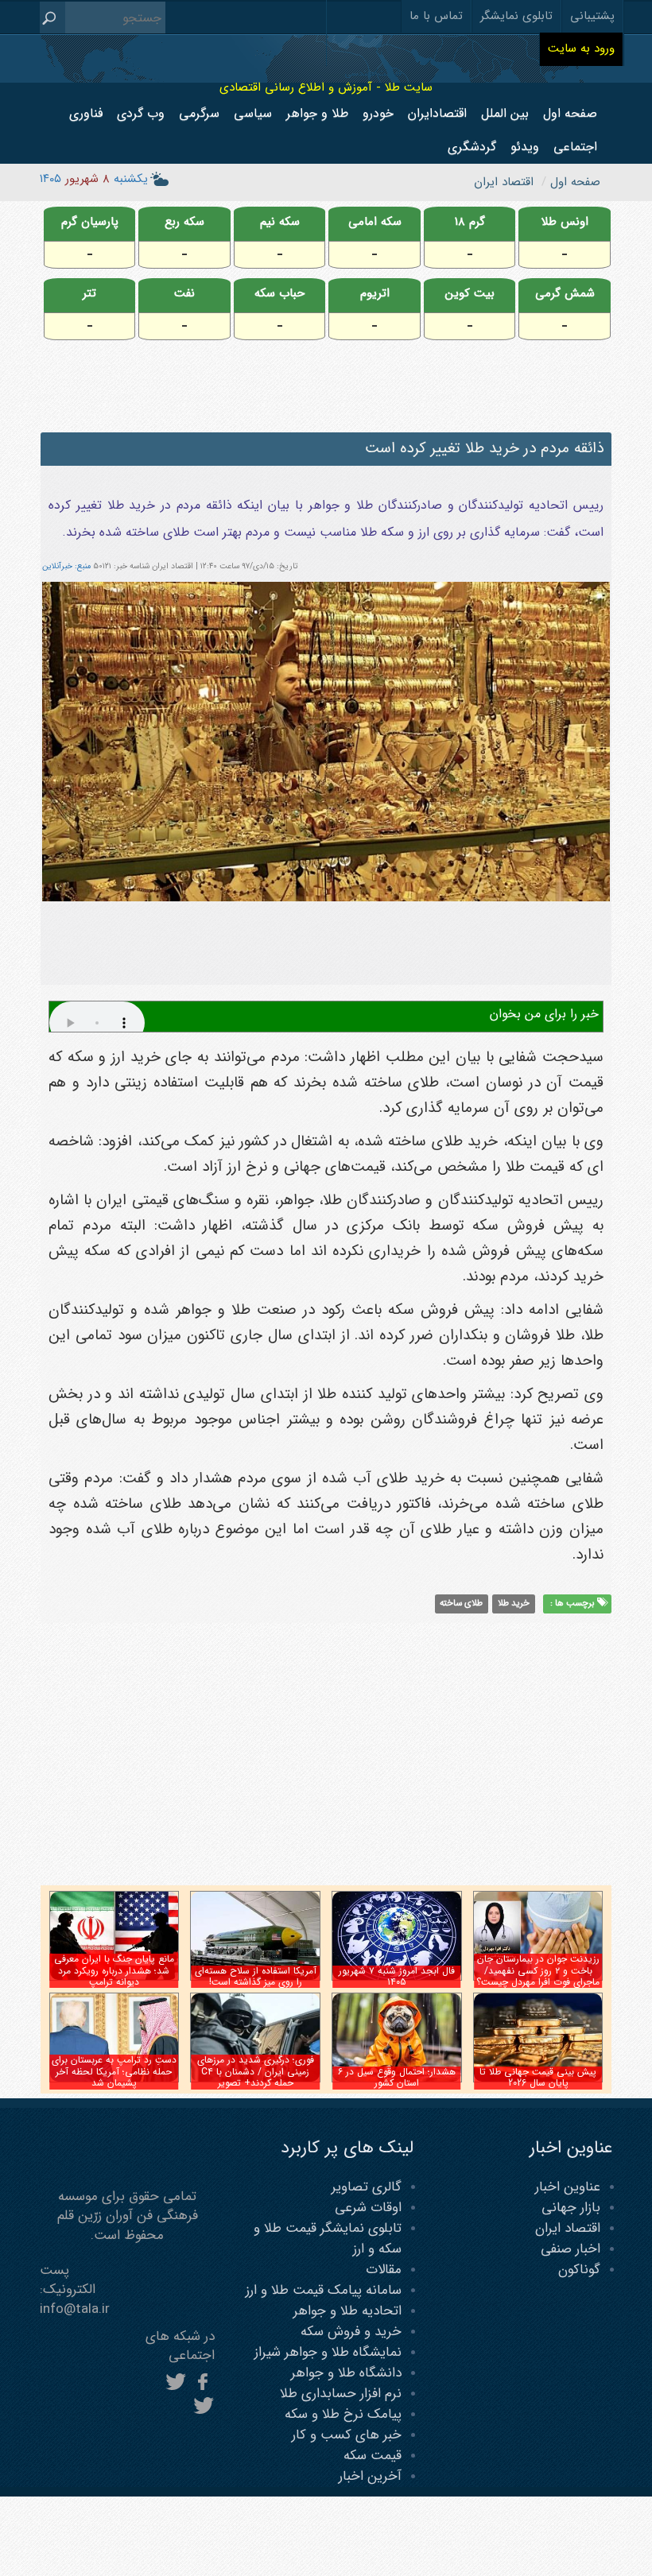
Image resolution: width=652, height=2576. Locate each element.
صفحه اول (570, 113)
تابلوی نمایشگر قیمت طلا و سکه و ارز (328, 2239)
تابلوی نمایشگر (516, 16)
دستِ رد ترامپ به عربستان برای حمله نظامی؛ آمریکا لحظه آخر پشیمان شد (114, 2071)
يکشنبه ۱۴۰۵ (94, 179)
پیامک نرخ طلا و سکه (343, 2414)
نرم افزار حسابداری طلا (341, 2394)
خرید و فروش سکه (351, 2332)
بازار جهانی (571, 2208)
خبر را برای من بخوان (544, 1014)
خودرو (378, 113)
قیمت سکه (373, 2456)
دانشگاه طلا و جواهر (346, 2373)
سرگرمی (199, 113)
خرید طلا (514, 1603)
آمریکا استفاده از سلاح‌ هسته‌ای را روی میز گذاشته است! (256, 1976)
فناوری (86, 113)
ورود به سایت (581, 48)
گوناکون (579, 2270)
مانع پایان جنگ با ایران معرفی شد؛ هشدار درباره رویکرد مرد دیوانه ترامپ (114, 1970)
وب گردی (141, 113)
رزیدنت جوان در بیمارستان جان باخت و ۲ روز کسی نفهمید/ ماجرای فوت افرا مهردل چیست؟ (538, 1970)
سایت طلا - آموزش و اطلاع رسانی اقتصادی (326, 87)
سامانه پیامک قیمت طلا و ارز (324, 2290)
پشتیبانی (592, 16)
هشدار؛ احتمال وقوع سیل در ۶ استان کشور (397, 2077)
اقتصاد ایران (568, 2228)
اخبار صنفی (570, 2249)
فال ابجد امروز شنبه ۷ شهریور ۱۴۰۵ (397, 1976)
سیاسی (253, 113)
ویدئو (525, 147)
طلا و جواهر (317, 113)
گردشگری (472, 147)
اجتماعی (575, 147)
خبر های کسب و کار (347, 2435)
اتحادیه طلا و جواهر (347, 2311)
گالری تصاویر (367, 2187)
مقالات (384, 2270)
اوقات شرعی (368, 2208)
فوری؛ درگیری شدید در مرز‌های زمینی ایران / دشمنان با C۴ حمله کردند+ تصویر (256, 2071)
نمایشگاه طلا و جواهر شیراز (328, 2352)
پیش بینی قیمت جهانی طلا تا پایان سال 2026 (538, 2077)
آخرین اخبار (370, 2476)
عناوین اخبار (568, 2187)
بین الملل (505, 113)
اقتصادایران (437, 113)
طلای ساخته (461, 1603)
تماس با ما (436, 16)
